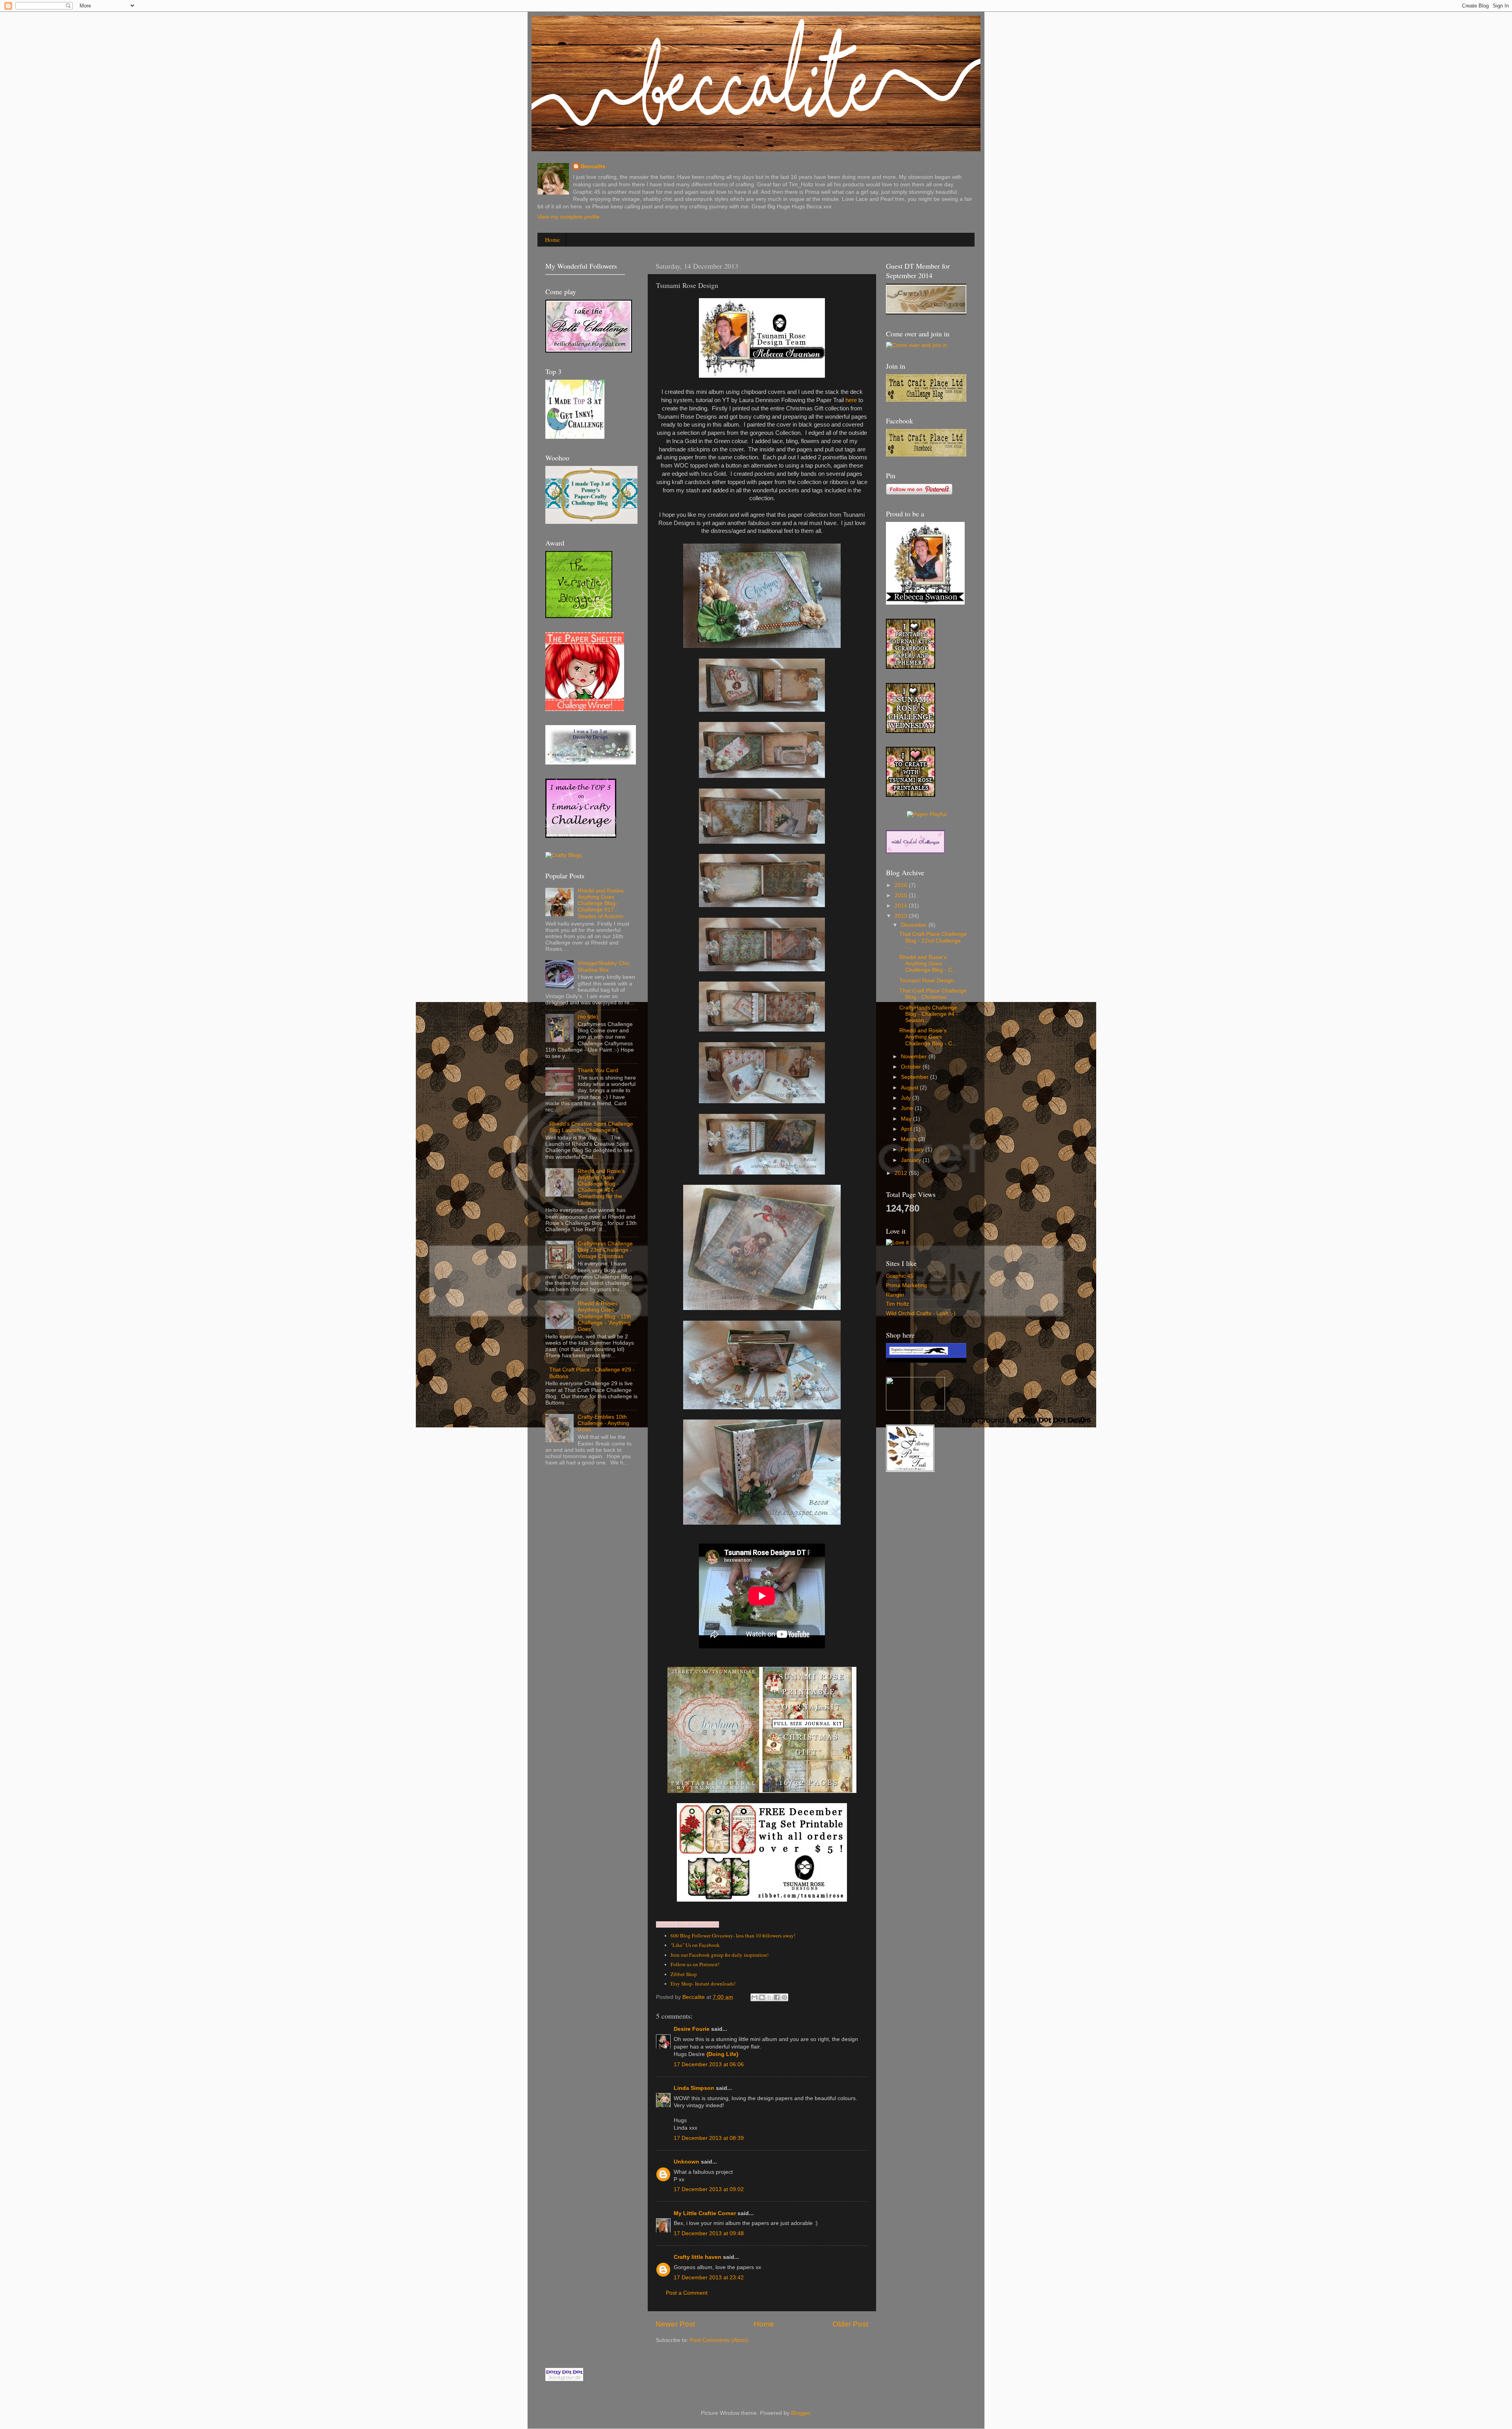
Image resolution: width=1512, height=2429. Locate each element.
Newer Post (675, 2324)
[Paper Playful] (926, 814)
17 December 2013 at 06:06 (709, 2064)
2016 (902, 885)
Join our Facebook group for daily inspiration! (720, 1955)
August (910, 1088)
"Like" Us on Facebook (695, 1945)
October (912, 1067)
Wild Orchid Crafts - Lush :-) (921, 1313)
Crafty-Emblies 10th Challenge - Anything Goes (603, 1423)
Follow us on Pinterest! (695, 1964)
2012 (902, 1173)
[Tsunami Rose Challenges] (911, 731)
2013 (902, 916)
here (851, 400)
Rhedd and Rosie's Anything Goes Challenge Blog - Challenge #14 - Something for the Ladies (601, 1187)
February (913, 1150)
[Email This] (754, 1997)
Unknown (687, 2162)
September (915, 1077)
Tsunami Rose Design (927, 981)
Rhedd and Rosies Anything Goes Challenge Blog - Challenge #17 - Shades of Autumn (601, 904)
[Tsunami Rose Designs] (911, 667)
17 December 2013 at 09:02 (709, 2189)
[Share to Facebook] (777, 1997)
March (910, 1139)
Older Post (850, 2324)
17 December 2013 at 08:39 (709, 2138)
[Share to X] (769, 1997)
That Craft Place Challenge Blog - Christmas (933, 994)
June (908, 1108)
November (915, 1057)
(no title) (588, 1017)
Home (552, 239)
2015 (902, 895)
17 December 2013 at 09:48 (709, 2233)
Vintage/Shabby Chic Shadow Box (604, 966)
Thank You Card (598, 1070)
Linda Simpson (694, 2088)
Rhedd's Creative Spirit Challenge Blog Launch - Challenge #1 (591, 1127)
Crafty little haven (698, 2257)
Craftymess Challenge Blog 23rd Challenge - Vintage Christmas (605, 1250)
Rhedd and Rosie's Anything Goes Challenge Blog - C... (928, 964)
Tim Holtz (898, 1304)
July (907, 1098)
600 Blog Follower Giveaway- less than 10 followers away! (733, 1935)
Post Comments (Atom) (719, 2340)
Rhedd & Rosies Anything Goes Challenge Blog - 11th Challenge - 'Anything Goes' (604, 1316)
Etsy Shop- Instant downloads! (703, 1984)
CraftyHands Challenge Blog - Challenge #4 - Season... (929, 1014)
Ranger (895, 1295)
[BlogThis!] (762, 1997)
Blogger (800, 2413)
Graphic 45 (900, 1276)
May (907, 1119)
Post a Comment (687, 2293)
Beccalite (593, 166)
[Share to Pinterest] (784, 1997)
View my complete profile (569, 217)
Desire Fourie (692, 2029)
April (907, 1129)
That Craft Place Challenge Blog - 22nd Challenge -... (933, 940)
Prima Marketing (906, 1285)
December (915, 925)
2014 (902, 906)
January (912, 1160)
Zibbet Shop (684, 1974)
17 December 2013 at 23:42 (709, 2278)
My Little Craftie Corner (706, 2213)
